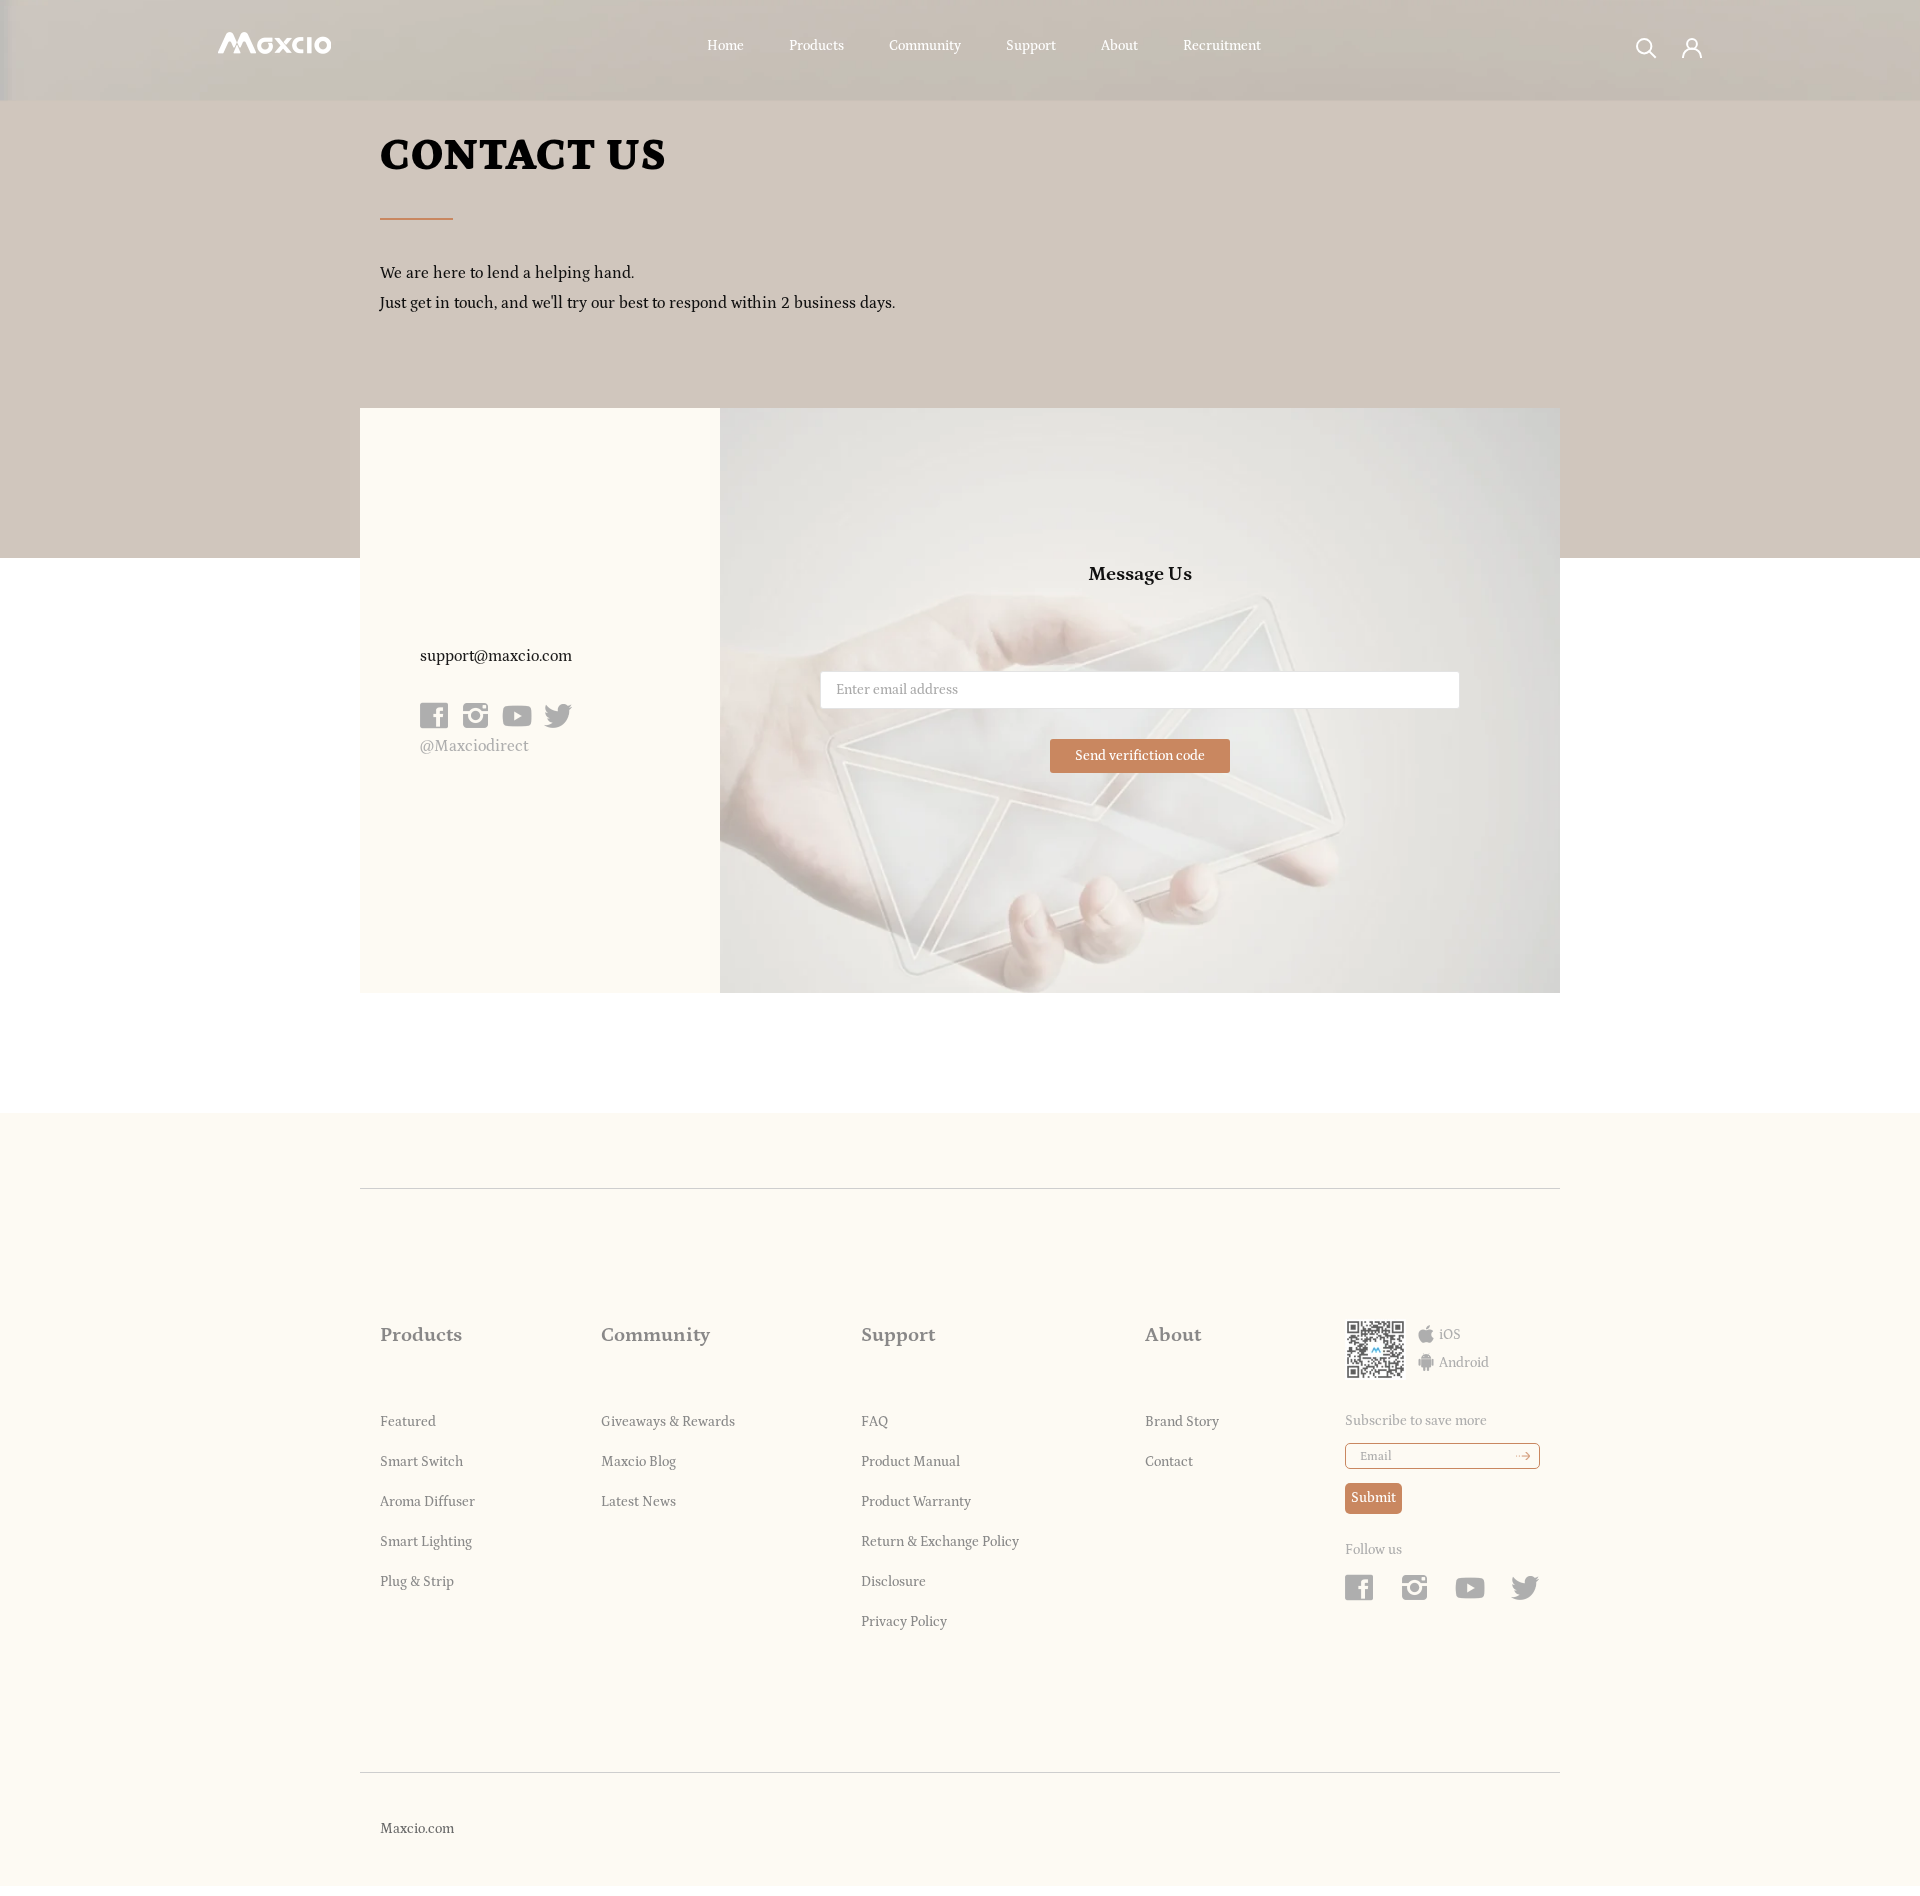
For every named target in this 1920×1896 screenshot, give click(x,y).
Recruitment (1222, 46)
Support (1031, 46)
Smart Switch (421, 1462)
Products (816, 46)
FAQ (874, 1422)
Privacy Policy (904, 1622)
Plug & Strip (417, 1582)
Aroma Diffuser (427, 1502)
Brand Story (1182, 1422)
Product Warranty (916, 1502)
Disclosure (893, 1582)
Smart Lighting (426, 1542)
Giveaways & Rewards (668, 1422)
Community (925, 46)
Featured (408, 1422)
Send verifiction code (1140, 756)
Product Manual (910, 1462)
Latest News (638, 1502)
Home (725, 46)
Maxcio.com (417, 1829)
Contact (1169, 1462)
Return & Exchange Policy (940, 1542)
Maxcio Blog (638, 1462)
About (1119, 46)
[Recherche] (1646, 46)
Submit (1373, 1498)
